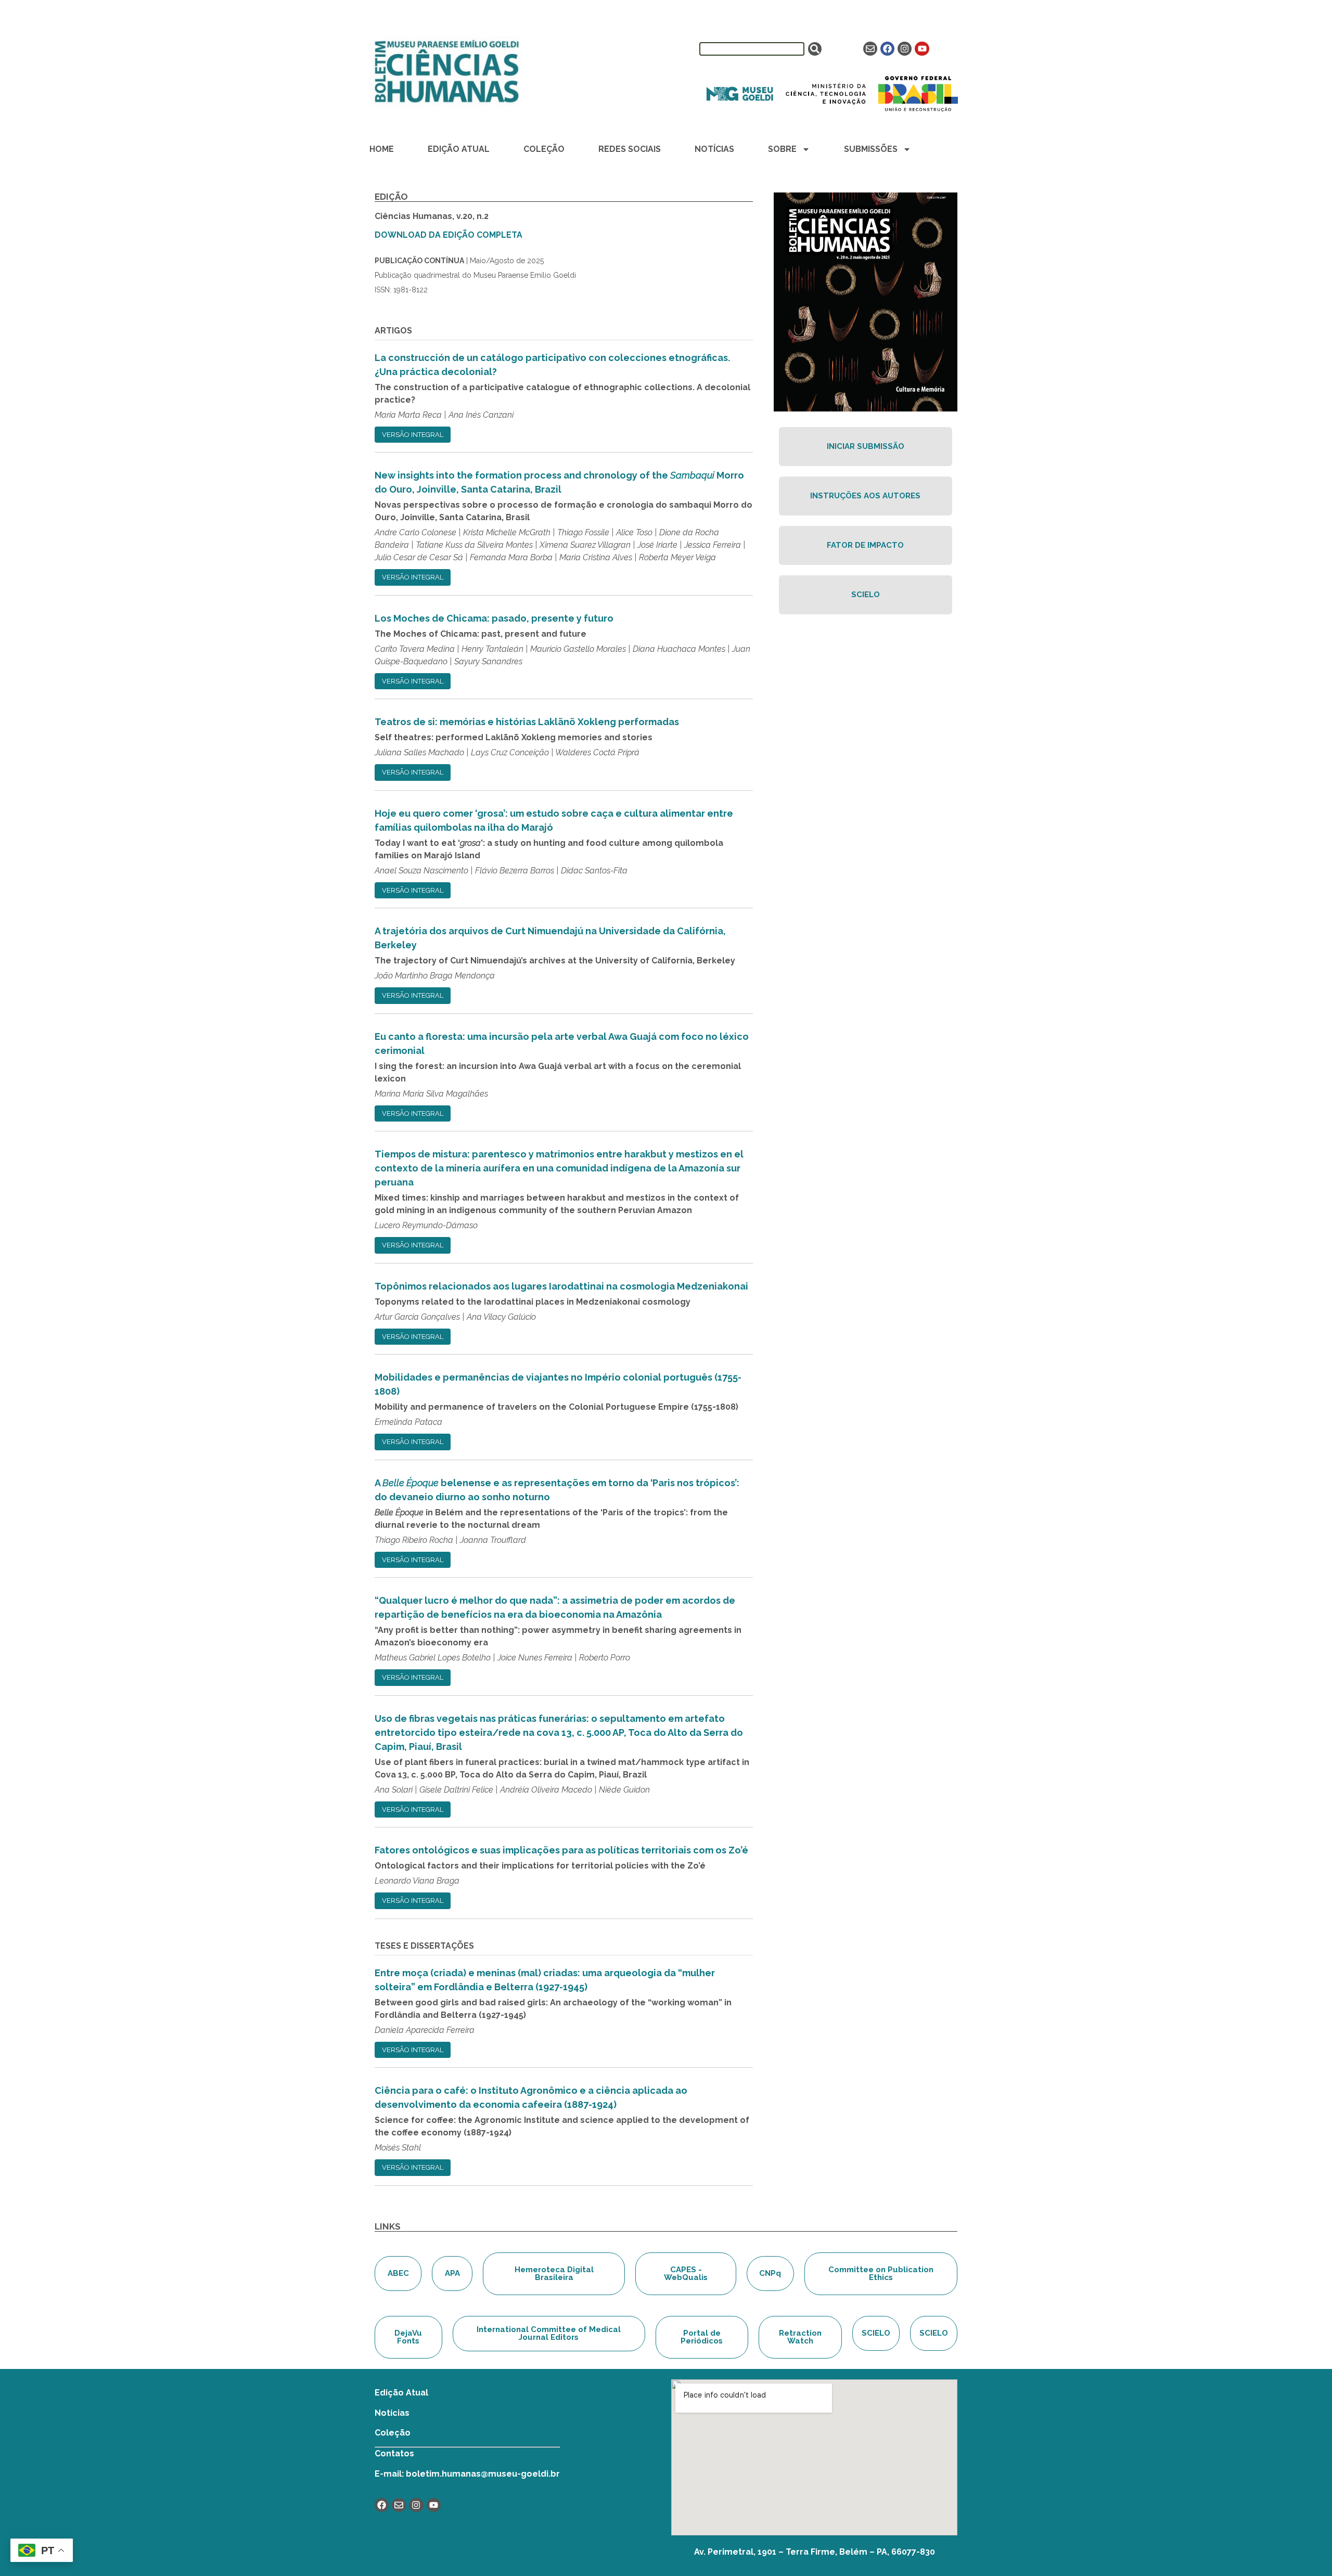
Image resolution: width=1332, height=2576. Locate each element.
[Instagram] (905, 49)
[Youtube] (922, 49)
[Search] (815, 49)
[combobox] (752, 49)
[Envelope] (870, 49)
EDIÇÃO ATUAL (459, 149)
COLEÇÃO (544, 149)
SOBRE (782, 149)
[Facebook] (887, 49)
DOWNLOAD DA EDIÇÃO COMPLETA (449, 235)
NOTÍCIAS (714, 149)
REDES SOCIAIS (630, 149)
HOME (382, 149)
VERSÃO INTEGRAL (413, 435)
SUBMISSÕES (871, 149)
